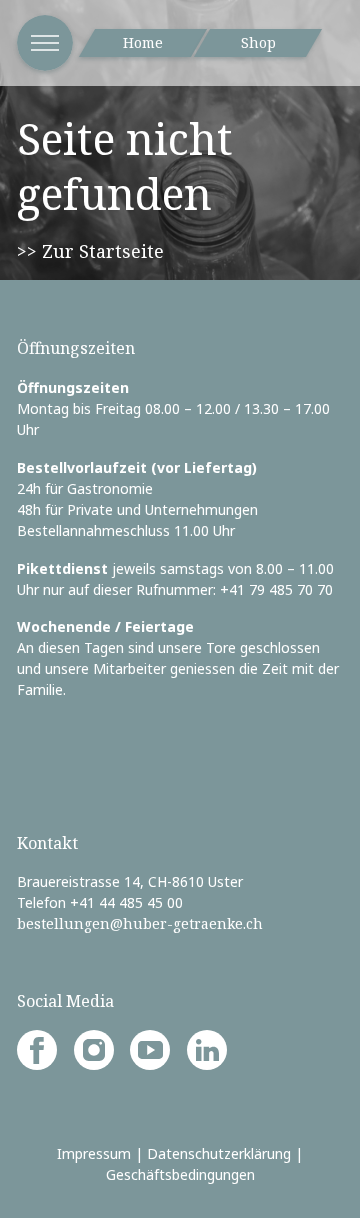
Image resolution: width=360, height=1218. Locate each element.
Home (143, 42)
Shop (258, 42)
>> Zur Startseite (90, 251)
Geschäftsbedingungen (180, 1174)
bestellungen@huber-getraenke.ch (140, 923)
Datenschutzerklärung (219, 1153)
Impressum (94, 1153)
